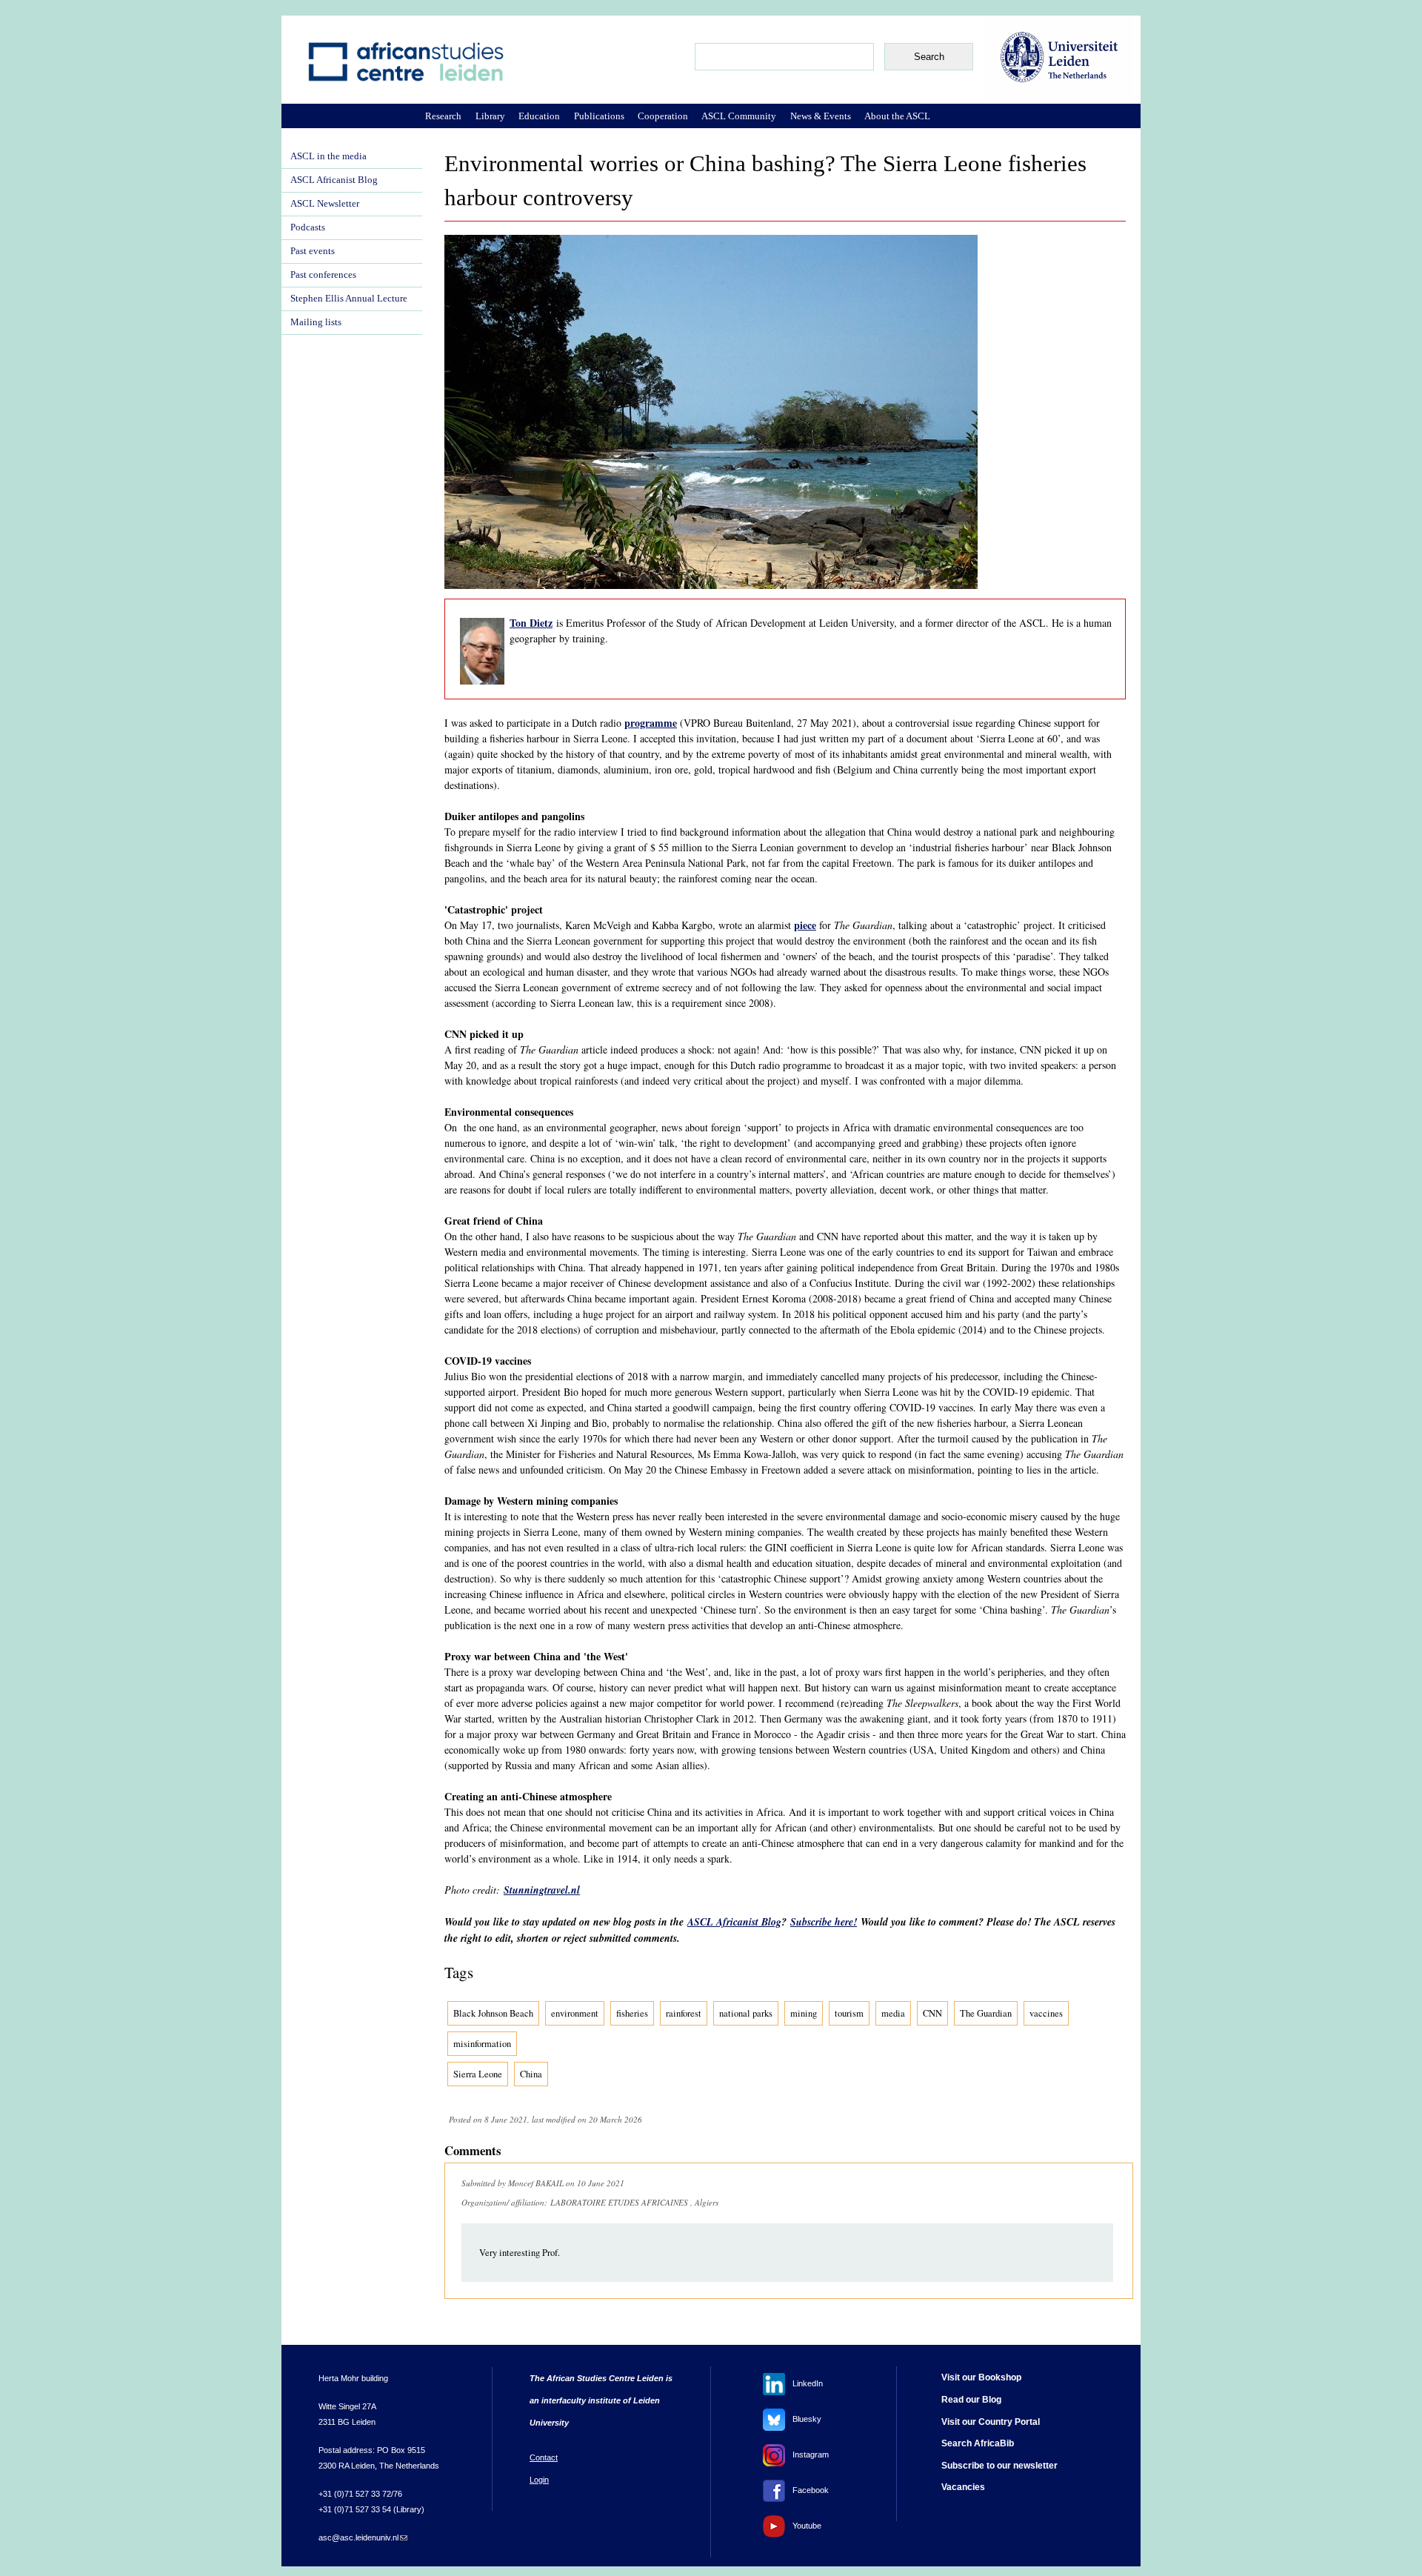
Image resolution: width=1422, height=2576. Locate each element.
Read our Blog (971, 2400)
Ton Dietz (531, 623)
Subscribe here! (824, 1922)
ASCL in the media (328, 156)
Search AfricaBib (978, 2443)
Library (490, 116)
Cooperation (663, 116)
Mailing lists (316, 322)
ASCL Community (739, 116)
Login (539, 2480)
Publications (599, 116)
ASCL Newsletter (325, 204)
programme (651, 723)
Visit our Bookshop (981, 2377)
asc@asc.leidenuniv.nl (363, 2537)
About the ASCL (897, 116)
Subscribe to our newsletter (999, 2466)
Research (443, 116)
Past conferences (323, 275)
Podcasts (308, 227)
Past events (313, 251)
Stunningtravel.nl (542, 1890)
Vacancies (963, 2487)
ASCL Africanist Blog (734, 1922)
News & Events (821, 116)
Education (539, 116)
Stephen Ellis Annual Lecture (349, 299)
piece (805, 925)
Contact (544, 2457)
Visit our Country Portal (991, 2422)
